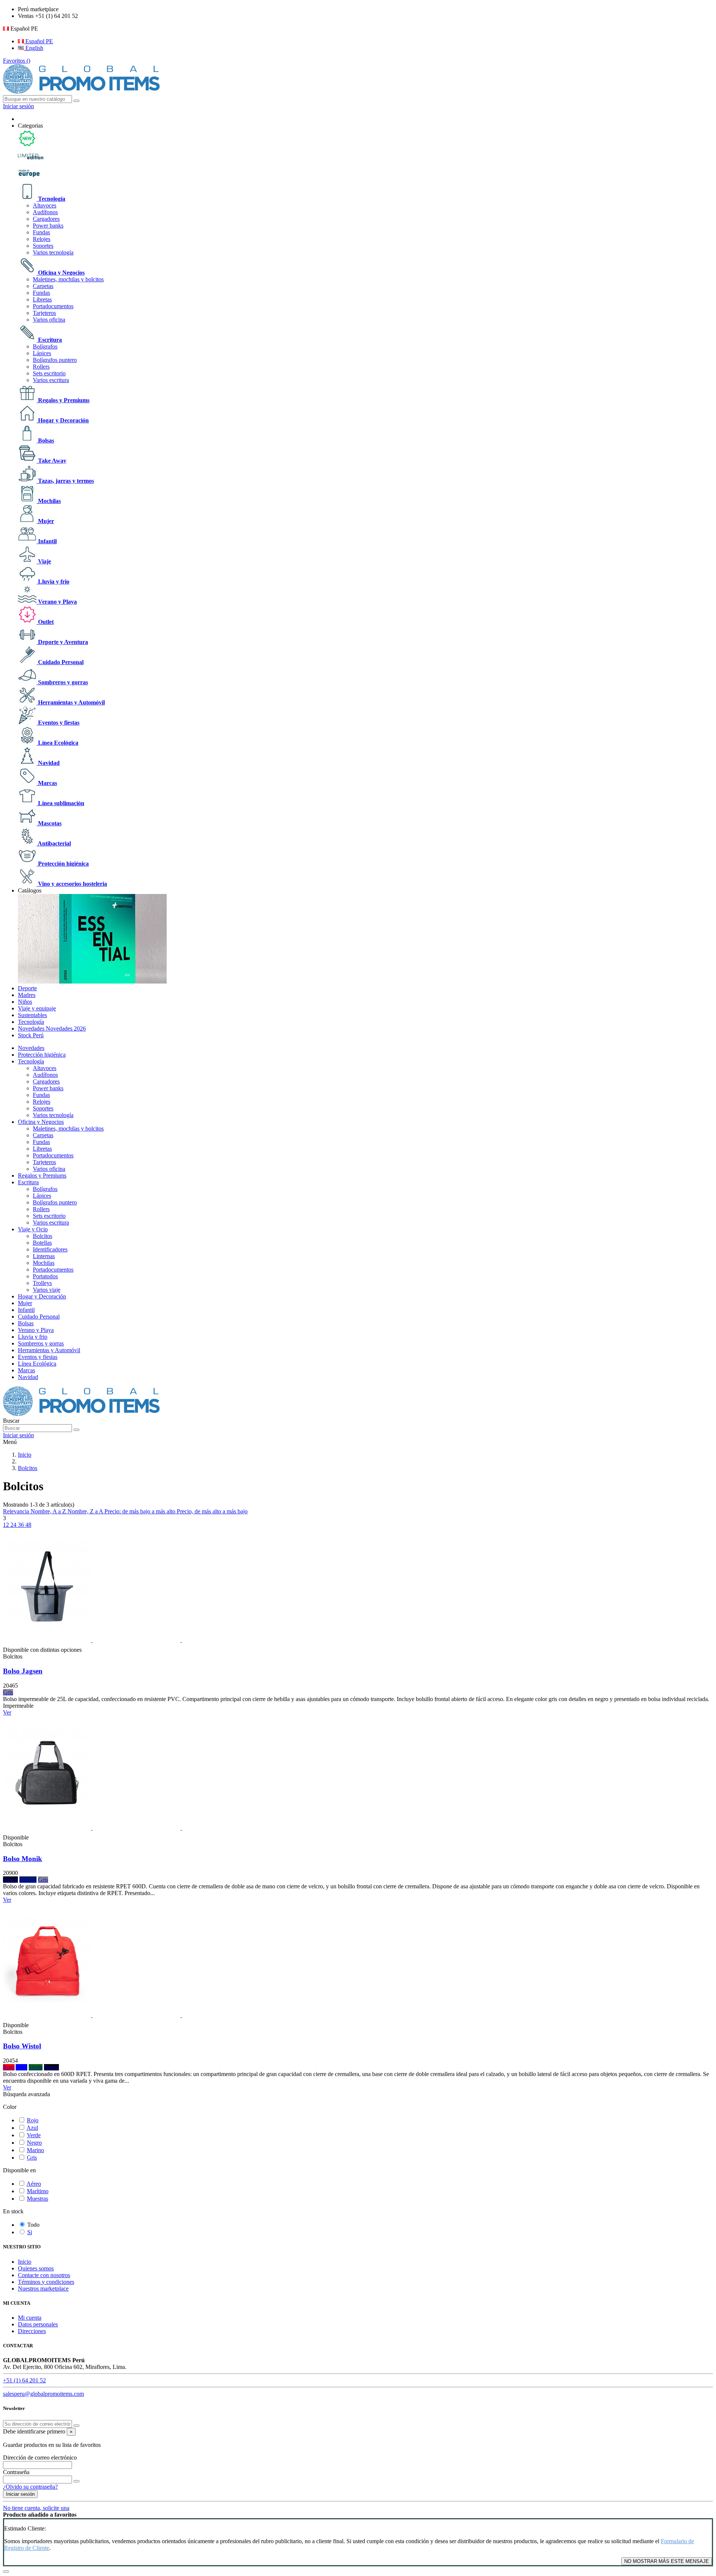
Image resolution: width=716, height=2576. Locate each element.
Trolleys (42, 1283)
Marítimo (38, 2191)
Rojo (33, 2120)
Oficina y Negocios (61, 273)
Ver (7, 1712)
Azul (32, 2128)
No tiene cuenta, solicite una (36, 2508)
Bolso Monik (23, 1859)
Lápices (42, 353)
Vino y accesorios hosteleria (72, 884)
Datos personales (38, 2324)
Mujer (45, 521)
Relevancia (17, 1511)
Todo (33, 2225)
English (34, 48)
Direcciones (32, 2331)
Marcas (47, 783)
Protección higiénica (63, 864)
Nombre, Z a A (86, 1511)
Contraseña (16, 2472)
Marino (35, 2150)
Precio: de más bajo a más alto (141, 1511)
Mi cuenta (30, 2318)
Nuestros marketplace (43, 2289)
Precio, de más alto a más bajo (212, 1511)
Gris (32, 2158)
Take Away (51, 461)
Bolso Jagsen (23, 1671)
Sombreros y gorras (62, 682)
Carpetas (43, 286)
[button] (30, 126)
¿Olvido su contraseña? (30, 2487)
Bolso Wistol (22, 2046)
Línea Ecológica (57, 743)
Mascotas (49, 823)
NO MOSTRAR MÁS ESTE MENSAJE (667, 2561)
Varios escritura (51, 380)
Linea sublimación (60, 803)
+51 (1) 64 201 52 (24, 2380)
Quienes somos (36, 2268)
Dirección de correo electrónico (40, 2458)
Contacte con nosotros (44, 2275)
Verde (34, 2135)
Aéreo (34, 2184)
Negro (34, 2143)
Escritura (49, 340)
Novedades (31, 1048)
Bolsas (45, 440)
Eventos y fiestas (58, 723)
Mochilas (49, 501)
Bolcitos (43, 1236)
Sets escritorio (49, 373)
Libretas (42, 299)
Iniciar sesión (20, 2494)
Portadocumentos (53, 306)
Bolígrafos (45, 346)
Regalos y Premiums (63, 400)
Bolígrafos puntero (55, 360)
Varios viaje (47, 1290)
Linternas (44, 1256)
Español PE (38, 41)
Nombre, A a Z (49, 1511)
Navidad (48, 763)
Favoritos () (17, 61)
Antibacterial (54, 843)
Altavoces (45, 205)
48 (28, 1525)
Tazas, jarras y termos (65, 481)
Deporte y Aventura (62, 642)
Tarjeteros (44, 313)
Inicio (25, 2262)
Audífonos (45, 212)
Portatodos (45, 1276)
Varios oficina (49, 320)
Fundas (41, 232)
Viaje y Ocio (33, 1229)
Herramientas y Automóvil (71, 702)
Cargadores (46, 219)
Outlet (45, 622)
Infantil (47, 541)
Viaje (44, 561)
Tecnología (51, 199)
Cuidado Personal (60, 662)
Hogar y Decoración (63, 420)
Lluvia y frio (53, 582)
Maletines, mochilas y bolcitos (68, 279)
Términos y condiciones (46, 2282)
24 (14, 1525)
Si (30, 2232)
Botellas (42, 1243)
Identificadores (50, 1249)
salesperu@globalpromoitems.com (43, 2394)
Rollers (41, 367)
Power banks (48, 226)
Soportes (43, 246)
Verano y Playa (57, 602)
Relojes (42, 239)
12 (7, 1525)
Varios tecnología (53, 252)
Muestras (37, 2199)
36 (22, 1525)
